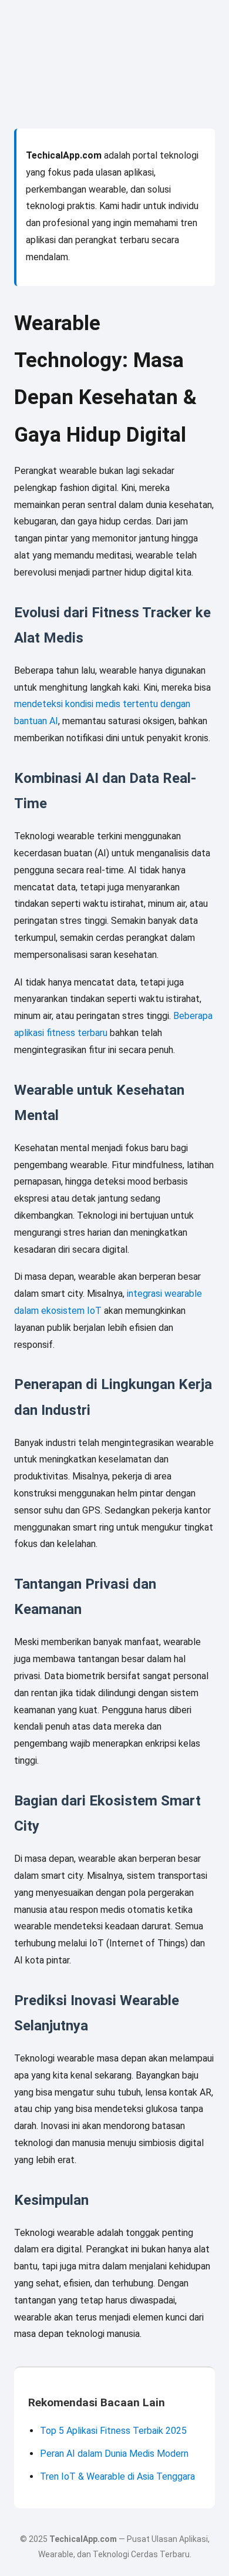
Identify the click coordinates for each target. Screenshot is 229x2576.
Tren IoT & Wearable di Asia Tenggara (117, 2476)
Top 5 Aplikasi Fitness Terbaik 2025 (113, 2431)
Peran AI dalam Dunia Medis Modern (114, 2454)
